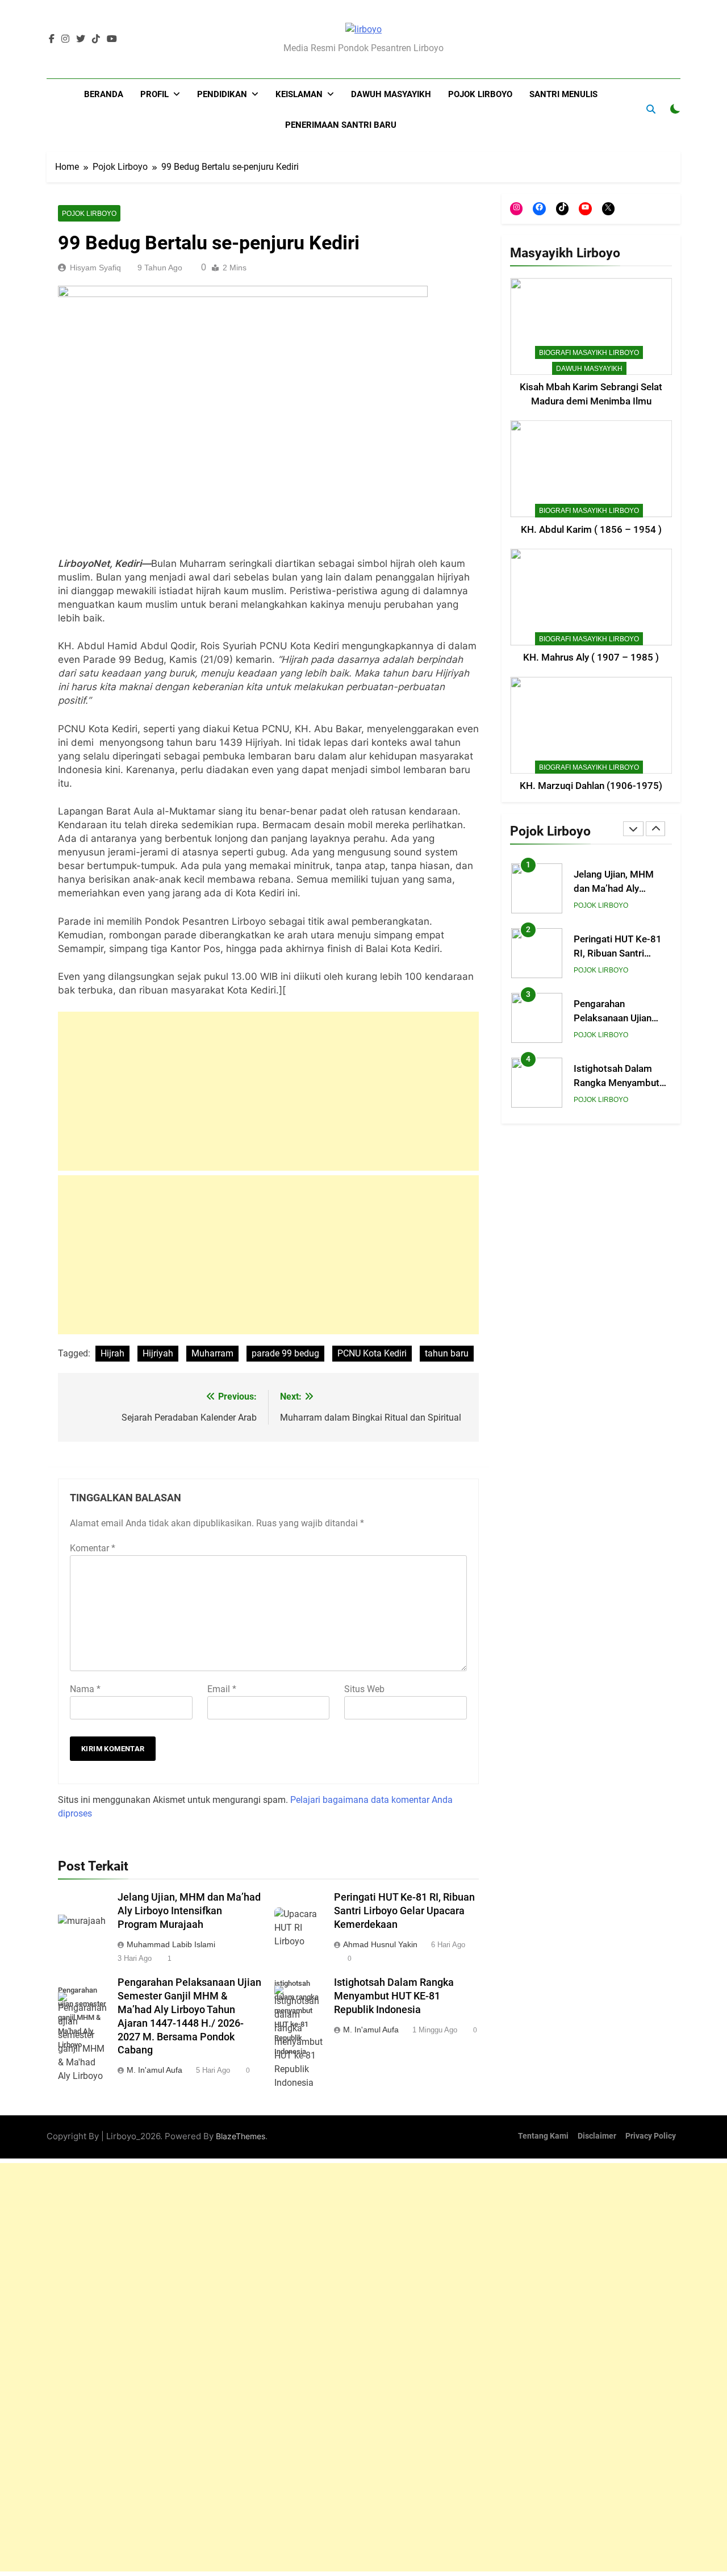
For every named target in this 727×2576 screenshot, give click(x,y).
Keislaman (299, 94)
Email (222, 1689)
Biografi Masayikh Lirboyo (589, 353)
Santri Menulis (563, 94)
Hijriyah (158, 1353)
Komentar (93, 1548)
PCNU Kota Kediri (372, 1353)
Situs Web (364, 1689)
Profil (154, 94)
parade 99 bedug (285, 1353)
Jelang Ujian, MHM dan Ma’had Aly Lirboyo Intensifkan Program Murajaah (189, 1911)
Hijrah (112, 1353)
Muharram (212, 1353)
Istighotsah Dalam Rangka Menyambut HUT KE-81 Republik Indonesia (394, 1996)
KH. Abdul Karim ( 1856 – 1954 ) (591, 530)
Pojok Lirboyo (480, 94)
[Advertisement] (268, 1091)
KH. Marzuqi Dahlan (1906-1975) (591, 786)
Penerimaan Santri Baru (341, 125)
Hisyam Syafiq (95, 268)
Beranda (104, 94)
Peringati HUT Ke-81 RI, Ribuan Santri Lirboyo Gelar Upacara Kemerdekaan (404, 1911)
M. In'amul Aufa (154, 2070)
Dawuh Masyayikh (391, 94)
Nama (85, 1689)
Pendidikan (222, 94)
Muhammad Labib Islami (171, 1944)
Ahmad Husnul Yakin (380, 1944)
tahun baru (447, 1353)
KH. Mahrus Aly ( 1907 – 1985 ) (591, 658)
